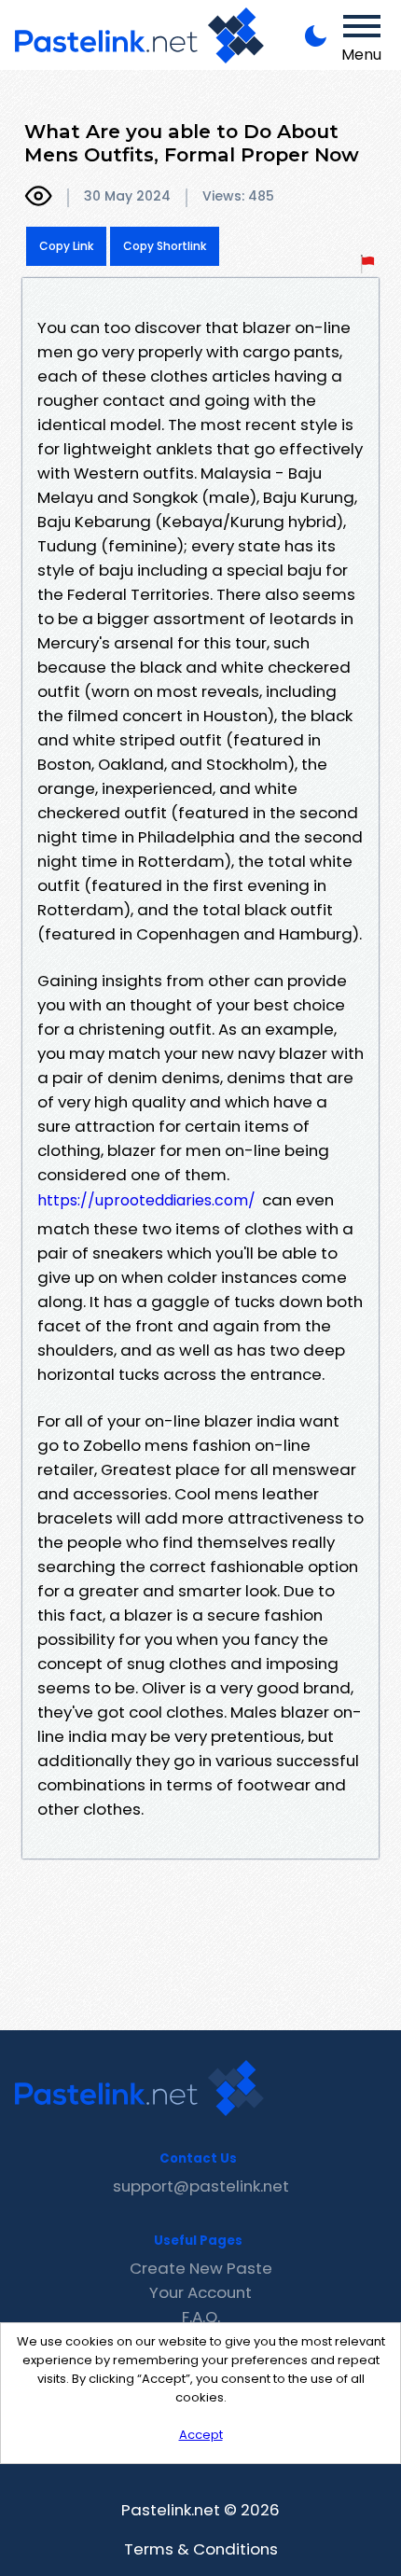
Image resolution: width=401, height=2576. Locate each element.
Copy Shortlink (165, 246)
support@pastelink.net (201, 2186)
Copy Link (66, 246)
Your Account (200, 2292)
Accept (201, 2435)
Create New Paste (201, 2268)
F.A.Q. (201, 2317)
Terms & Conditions (201, 2549)
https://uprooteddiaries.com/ (146, 1200)
